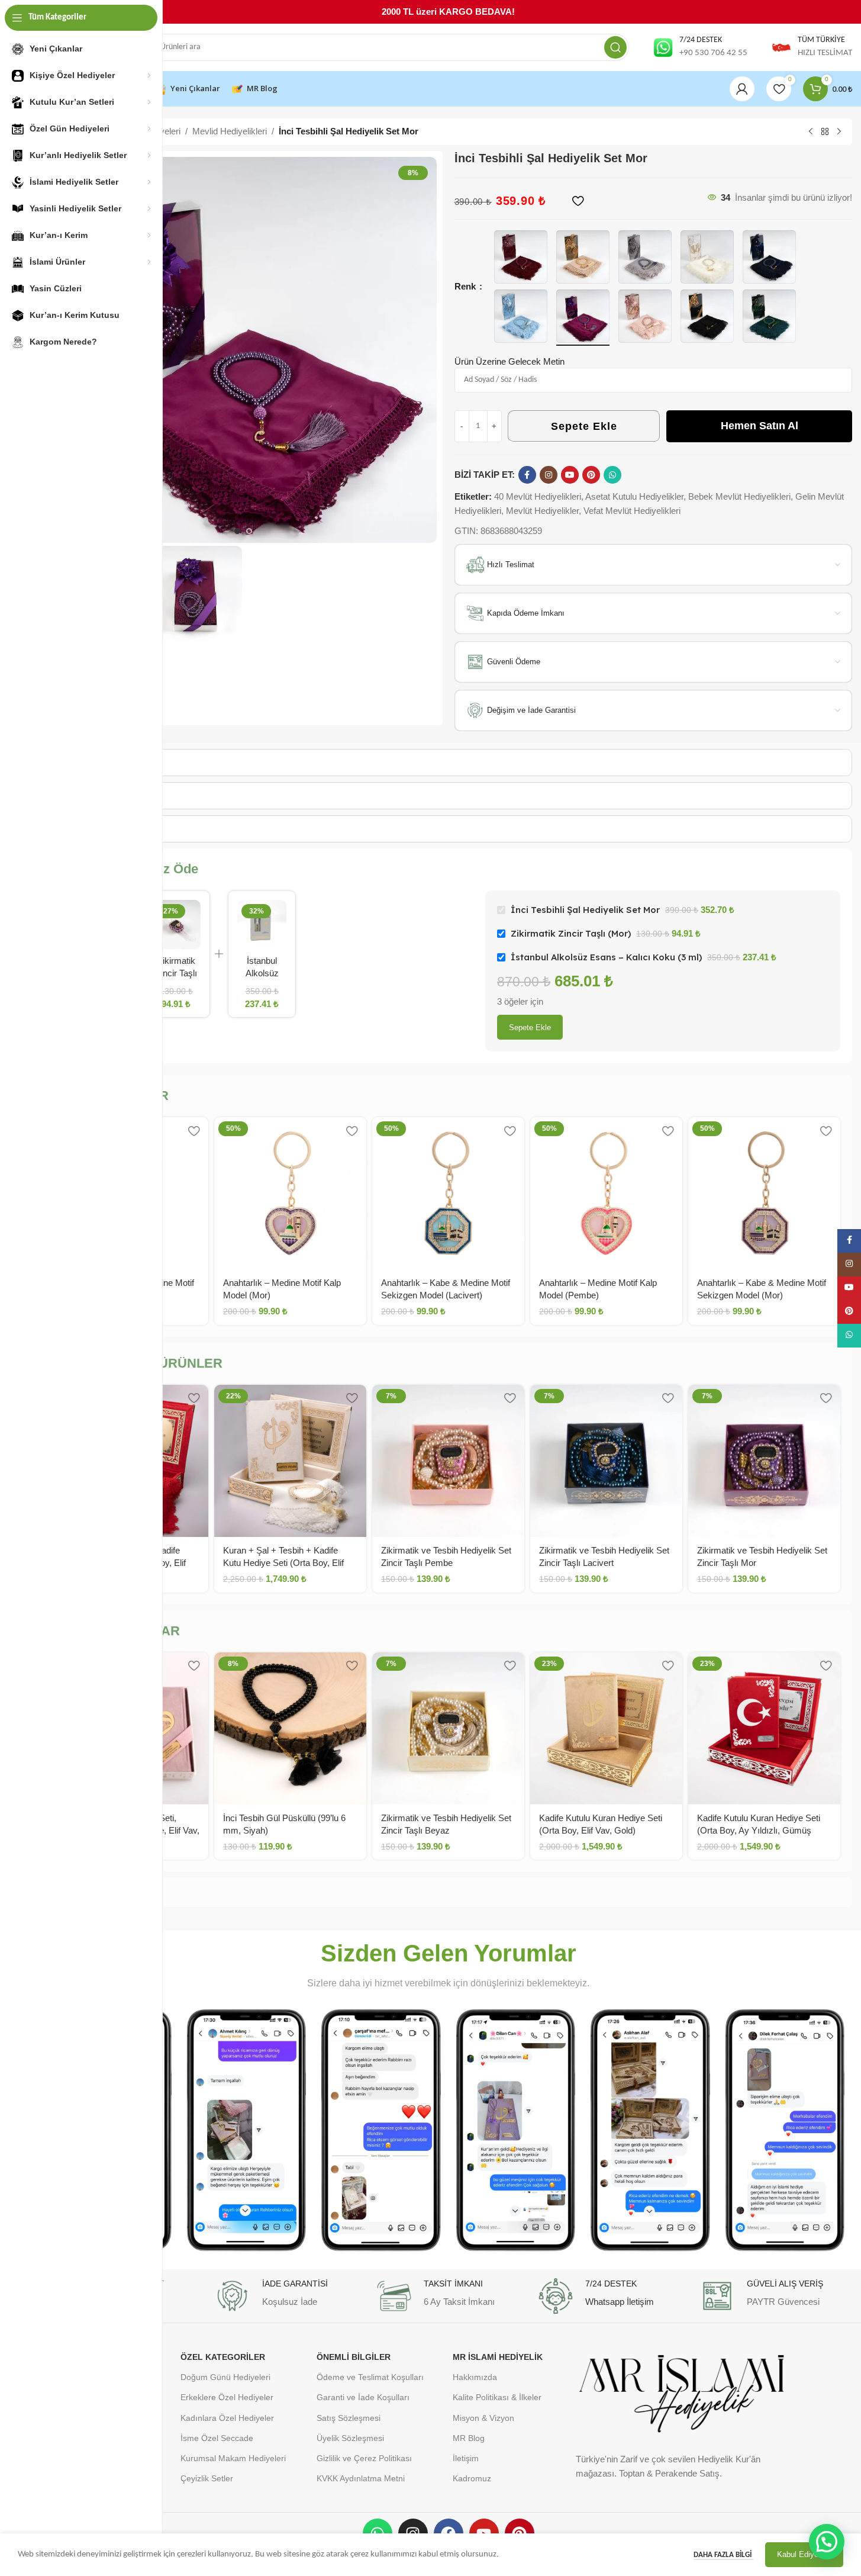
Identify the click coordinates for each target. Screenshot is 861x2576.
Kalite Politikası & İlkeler (497, 2397)
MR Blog (469, 2438)
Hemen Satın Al (760, 426)
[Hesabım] (742, 89)
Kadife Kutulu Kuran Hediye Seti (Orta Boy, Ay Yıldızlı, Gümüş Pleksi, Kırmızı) (759, 1830)
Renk (466, 286)
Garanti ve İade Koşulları (363, 2397)
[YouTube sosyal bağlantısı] (570, 475)
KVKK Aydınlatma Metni (361, 2478)
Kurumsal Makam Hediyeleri (233, 2458)
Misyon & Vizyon (483, 2418)
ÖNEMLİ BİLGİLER (354, 2357)
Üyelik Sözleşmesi (350, 2438)
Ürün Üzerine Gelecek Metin (509, 361)
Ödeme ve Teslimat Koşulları (370, 2377)
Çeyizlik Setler (207, 2478)
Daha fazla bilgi (723, 2555)
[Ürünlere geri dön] (825, 132)
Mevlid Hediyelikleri (230, 131)
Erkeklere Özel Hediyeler (227, 2397)
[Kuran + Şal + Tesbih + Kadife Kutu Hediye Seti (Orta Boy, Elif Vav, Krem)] (290, 1461)
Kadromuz (472, 2478)
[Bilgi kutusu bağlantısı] (700, 47)
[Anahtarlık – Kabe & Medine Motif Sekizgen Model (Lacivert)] (448, 1193)
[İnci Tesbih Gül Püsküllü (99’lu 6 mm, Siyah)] (290, 1728)
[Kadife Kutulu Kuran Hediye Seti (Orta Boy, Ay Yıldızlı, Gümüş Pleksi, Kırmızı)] (764, 1728)
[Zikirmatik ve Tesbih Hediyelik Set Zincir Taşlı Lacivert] (606, 1461)
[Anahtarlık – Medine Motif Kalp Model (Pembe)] (606, 1193)
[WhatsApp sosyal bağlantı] (612, 475)
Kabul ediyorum (804, 2554)
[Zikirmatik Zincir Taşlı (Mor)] (176, 924)
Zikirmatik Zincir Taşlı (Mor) (176, 973)
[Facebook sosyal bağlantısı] (527, 475)
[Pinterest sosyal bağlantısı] (591, 475)
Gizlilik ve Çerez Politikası (364, 2458)
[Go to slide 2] (249, 531)
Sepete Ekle (584, 426)
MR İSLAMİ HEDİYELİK (498, 2357)
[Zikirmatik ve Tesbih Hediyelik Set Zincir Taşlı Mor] (764, 1461)
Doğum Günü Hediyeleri (225, 2377)
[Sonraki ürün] (839, 132)
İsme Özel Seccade (217, 2438)
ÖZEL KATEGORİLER (223, 2357)
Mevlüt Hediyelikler (542, 511)
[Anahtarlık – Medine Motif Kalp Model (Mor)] (290, 1193)
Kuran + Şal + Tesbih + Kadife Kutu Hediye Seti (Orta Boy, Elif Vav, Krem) (283, 1563)
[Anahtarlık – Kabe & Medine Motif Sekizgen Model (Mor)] (764, 1193)
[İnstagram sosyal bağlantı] (549, 475)
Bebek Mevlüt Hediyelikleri (739, 496)
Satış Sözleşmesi (349, 2418)
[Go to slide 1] (237, 531)
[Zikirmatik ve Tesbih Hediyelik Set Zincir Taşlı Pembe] (448, 1461)
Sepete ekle (530, 1027)
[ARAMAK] (615, 47)
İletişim (466, 2458)
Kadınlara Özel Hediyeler (227, 2418)
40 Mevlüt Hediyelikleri (538, 496)
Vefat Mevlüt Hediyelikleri (632, 511)
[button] (827, 2542)
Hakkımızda (475, 2377)
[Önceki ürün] (811, 132)
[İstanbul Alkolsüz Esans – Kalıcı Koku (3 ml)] (262, 924)
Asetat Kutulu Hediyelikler (634, 496)
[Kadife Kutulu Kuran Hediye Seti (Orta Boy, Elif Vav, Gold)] (606, 1728)
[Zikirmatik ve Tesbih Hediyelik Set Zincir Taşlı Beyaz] (448, 1728)
